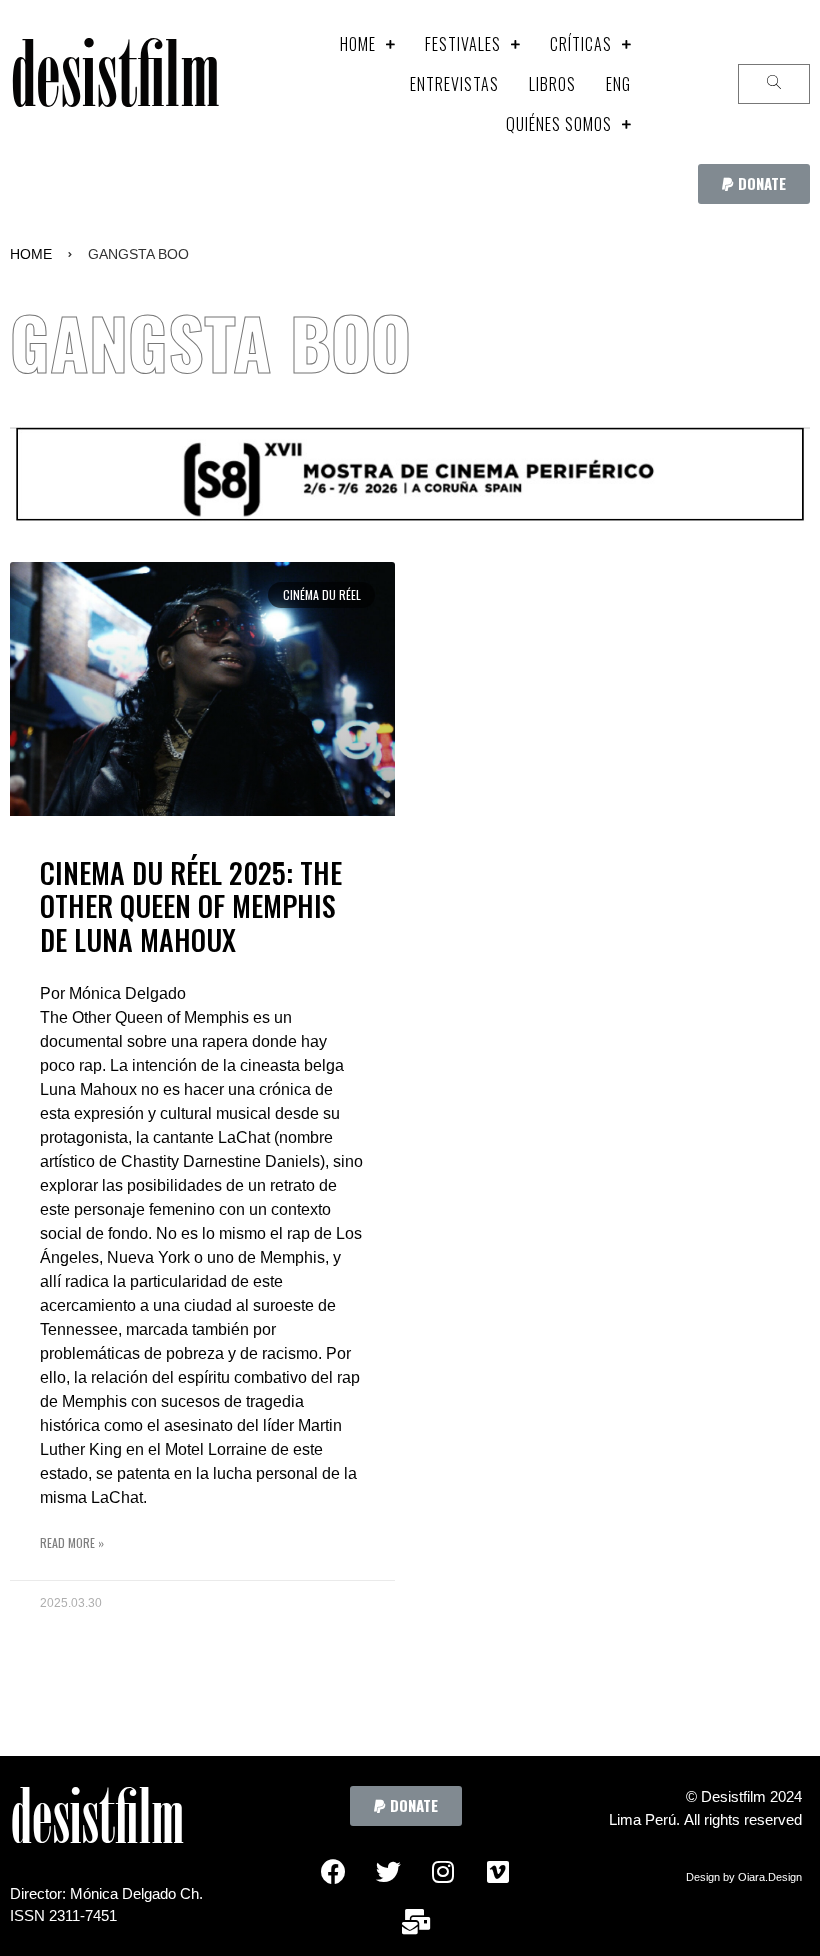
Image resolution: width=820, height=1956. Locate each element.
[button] (754, 184)
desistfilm (114, 84)
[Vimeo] (498, 1871)
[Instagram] (443, 1871)
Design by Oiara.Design (744, 1877)
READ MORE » (72, 1542)
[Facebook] (333, 1871)
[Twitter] (388, 1871)
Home (31, 254)
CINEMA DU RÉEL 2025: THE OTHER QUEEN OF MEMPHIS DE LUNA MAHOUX (191, 906)
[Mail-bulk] (416, 1921)
